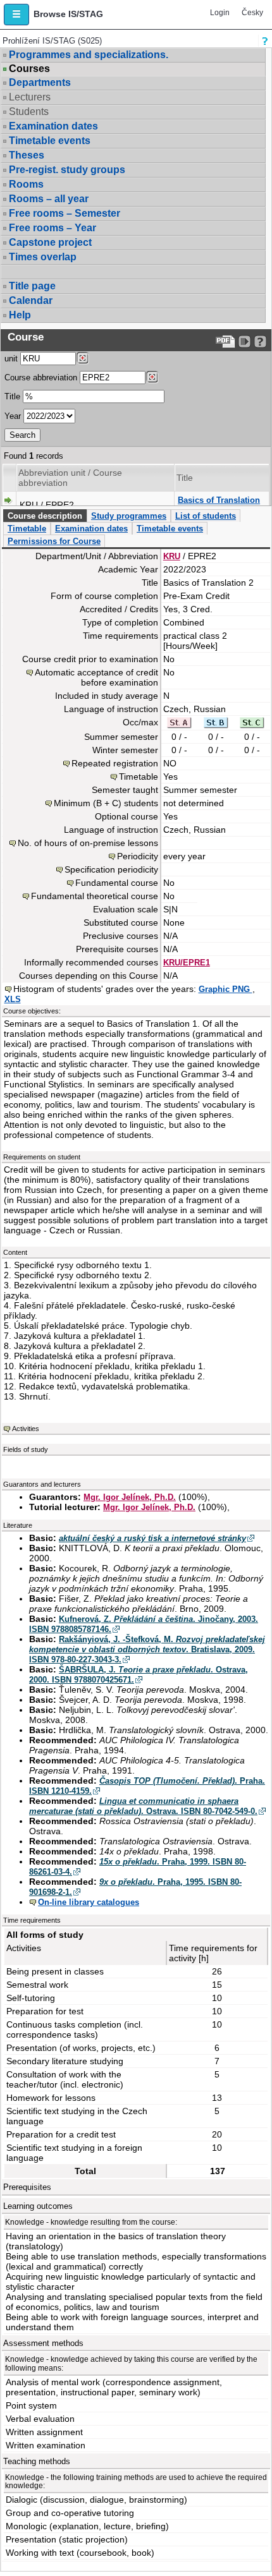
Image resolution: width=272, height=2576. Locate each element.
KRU (172, 556)
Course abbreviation (41, 378)
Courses (29, 69)
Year (13, 416)
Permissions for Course (54, 541)
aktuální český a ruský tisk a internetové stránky (152, 1538)
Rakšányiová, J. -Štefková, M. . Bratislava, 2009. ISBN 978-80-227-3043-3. (147, 1649)
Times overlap (43, 257)
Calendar (31, 300)
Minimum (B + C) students (106, 803)
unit (11, 359)
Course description (45, 516)
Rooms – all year (49, 199)
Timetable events (50, 141)
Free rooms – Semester (65, 213)
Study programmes (129, 516)
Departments (40, 82)
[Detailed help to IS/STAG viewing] (260, 342)
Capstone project (50, 242)
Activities (26, 1429)
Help (20, 315)
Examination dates (53, 126)
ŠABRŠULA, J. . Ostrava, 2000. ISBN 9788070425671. (139, 1675)
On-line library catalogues (89, 1902)
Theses (27, 155)
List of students (206, 516)
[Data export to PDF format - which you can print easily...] (226, 342)
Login (220, 13)
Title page (32, 286)
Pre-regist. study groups (67, 170)
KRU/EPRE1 (187, 963)
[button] (16, 15)
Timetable (27, 529)
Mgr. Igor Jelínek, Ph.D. (130, 1497)
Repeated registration (115, 763)
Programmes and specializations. (89, 55)
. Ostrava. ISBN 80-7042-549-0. (143, 1806)
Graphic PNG (226, 989)
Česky (252, 13)
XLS (13, 999)
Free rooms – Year (53, 228)
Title (12, 396)
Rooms (26, 184)
